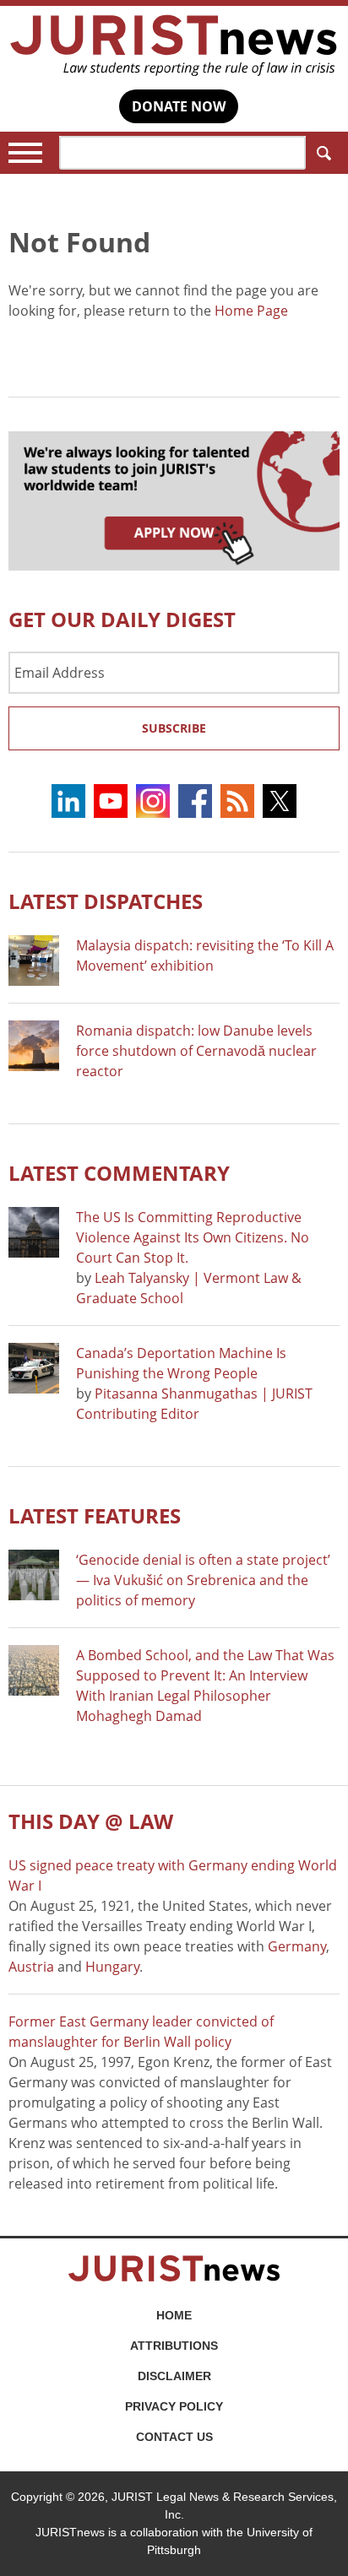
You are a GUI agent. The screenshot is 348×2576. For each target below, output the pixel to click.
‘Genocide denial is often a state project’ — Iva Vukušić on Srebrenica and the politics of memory (203, 1580)
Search (323, 153)
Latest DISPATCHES (106, 901)
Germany (297, 1946)
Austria (31, 1967)
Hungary (112, 1967)
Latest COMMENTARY (119, 1173)
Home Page (251, 311)
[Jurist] (174, 46)
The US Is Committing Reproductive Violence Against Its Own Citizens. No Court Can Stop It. (193, 1237)
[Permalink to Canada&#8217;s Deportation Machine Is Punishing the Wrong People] (34, 1368)
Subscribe (174, 728)
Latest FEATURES (95, 1515)
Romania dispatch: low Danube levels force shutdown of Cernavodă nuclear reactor (196, 1051)
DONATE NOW (179, 106)
